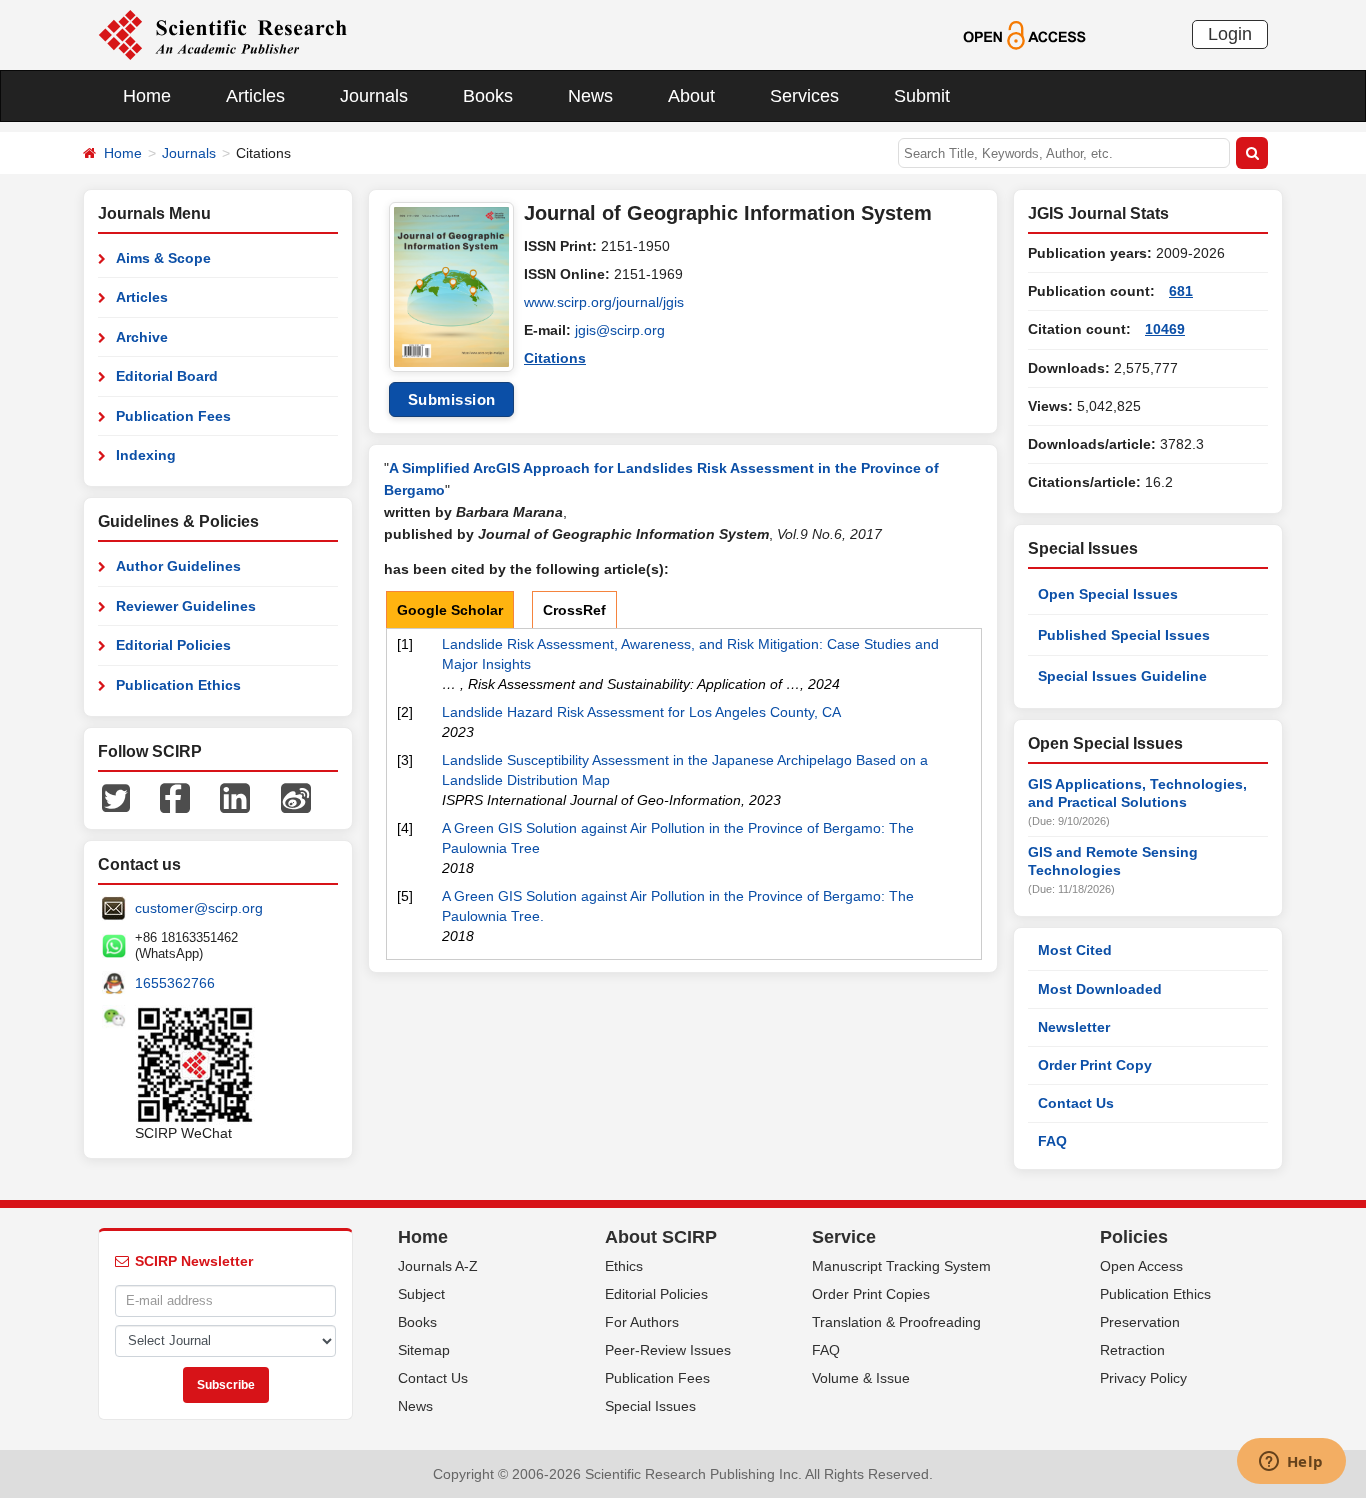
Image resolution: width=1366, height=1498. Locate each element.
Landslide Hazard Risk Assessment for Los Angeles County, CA (641, 712)
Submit (922, 96)
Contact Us (1076, 1103)
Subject (421, 1294)
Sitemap (424, 1350)
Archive (142, 337)
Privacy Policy (1143, 1378)
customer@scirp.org (199, 908)
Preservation (1140, 1322)
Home (147, 96)
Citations (555, 358)
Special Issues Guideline (1122, 676)
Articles (255, 96)
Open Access (1141, 1266)
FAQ (1052, 1141)
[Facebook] (175, 797)
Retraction (1132, 1350)
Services (804, 96)
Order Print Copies (871, 1294)
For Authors (642, 1322)
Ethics (624, 1266)
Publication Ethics (178, 685)
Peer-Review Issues (668, 1350)
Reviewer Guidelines (186, 606)
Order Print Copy (1095, 1065)
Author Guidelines (178, 566)
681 (1181, 291)
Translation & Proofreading (896, 1322)
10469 (1165, 329)
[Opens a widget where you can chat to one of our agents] (1291, 1463)
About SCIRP (661, 1237)
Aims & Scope (163, 258)
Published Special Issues (1124, 635)
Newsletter (1074, 1027)
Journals (374, 96)
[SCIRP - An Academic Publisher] (222, 34)
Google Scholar (450, 610)
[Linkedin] (235, 797)
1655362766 (175, 983)
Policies (1134, 1237)
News (590, 96)
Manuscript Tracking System (901, 1266)
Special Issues (650, 1406)
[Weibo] (296, 797)
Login (1230, 34)
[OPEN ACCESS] (1024, 34)
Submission (452, 399)
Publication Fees (173, 416)
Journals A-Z (438, 1266)
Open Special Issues (1108, 594)
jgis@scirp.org (620, 330)
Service (844, 1237)
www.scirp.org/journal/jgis (604, 302)
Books (488, 96)
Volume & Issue (861, 1378)
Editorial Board (167, 376)
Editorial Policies (173, 645)
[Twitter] (116, 797)
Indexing (146, 455)
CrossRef (574, 610)
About (691, 96)
